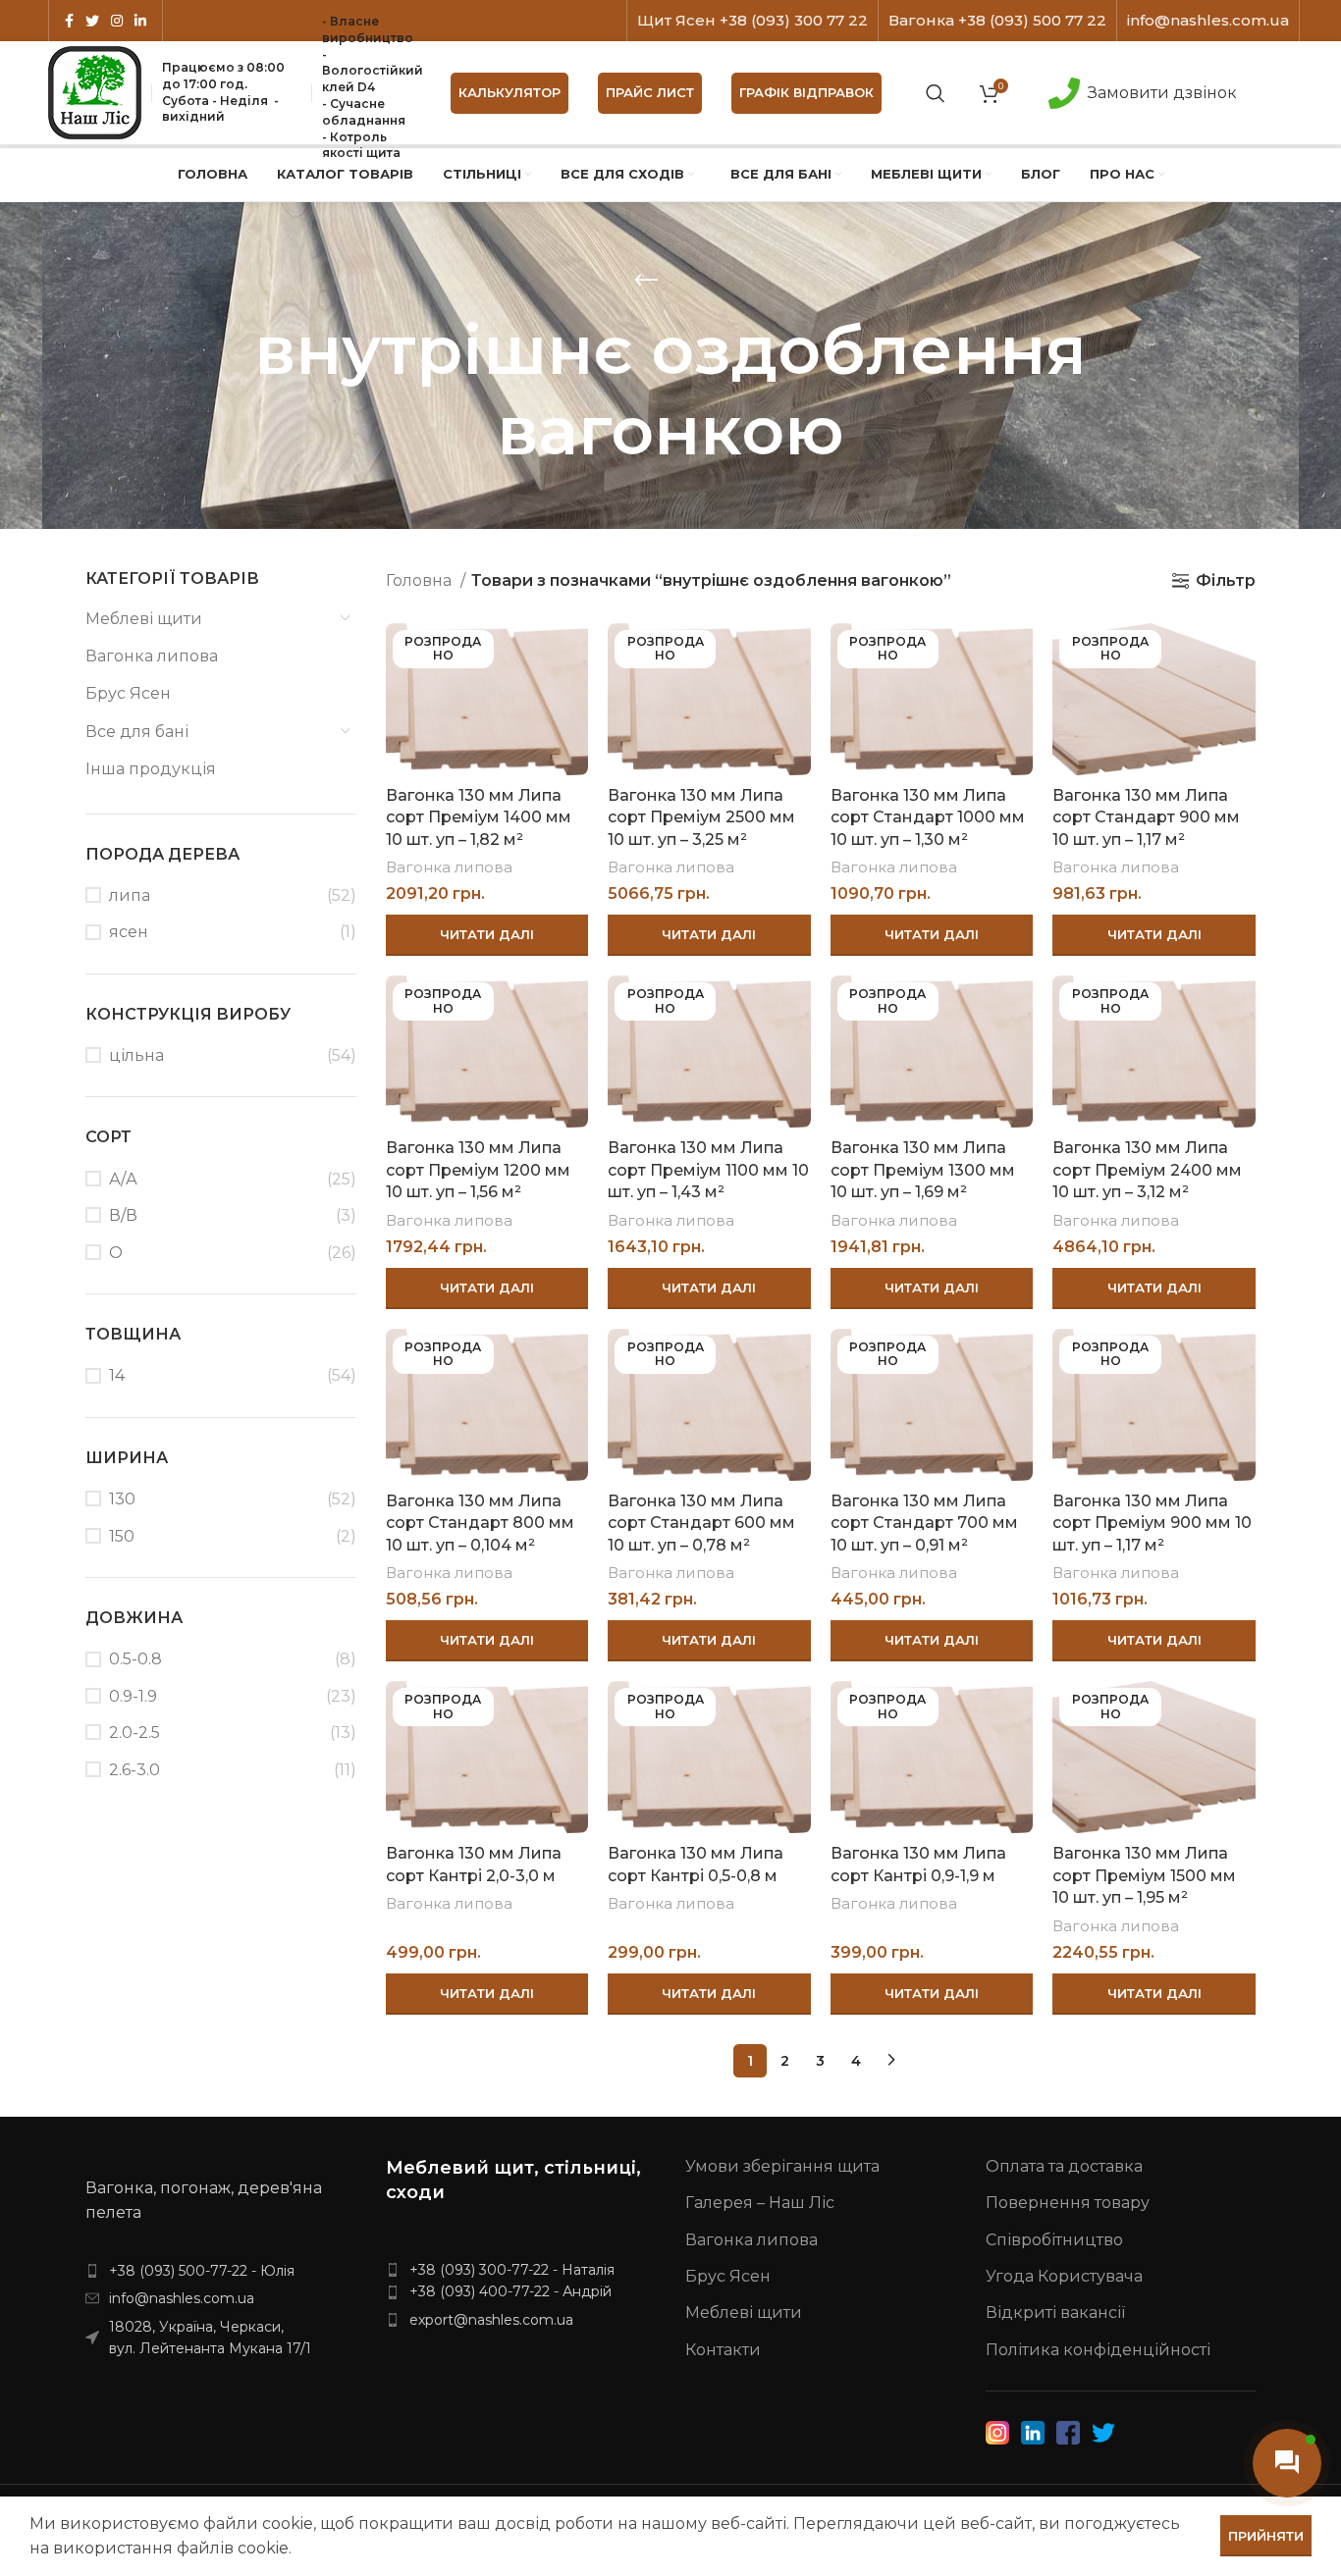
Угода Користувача (1064, 2276)
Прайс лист (650, 92)
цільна (136, 1055)
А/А (123, 1179)
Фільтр (1226, 580)
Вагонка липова (152, 656)
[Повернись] (646, 281)
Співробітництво (1054, 2240)
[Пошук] (936, 93)
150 (122, 1536)
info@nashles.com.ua (1208, 20)
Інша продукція (151, 769)
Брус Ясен (128, 693)
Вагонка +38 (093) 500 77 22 (997, 20)
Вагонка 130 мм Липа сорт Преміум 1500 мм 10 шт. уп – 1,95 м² (1144, 1875)
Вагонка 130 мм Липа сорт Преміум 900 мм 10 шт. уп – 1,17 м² (1152, 1523)
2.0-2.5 (134, 1733)
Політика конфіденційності (1098, 2350)
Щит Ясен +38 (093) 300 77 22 (752, 20)
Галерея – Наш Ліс (760, 2203)
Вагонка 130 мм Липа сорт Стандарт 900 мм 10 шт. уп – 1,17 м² (1146, 817)
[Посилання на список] (221, 2271)
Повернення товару (1068, 2203)
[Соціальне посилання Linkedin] (140, 21)
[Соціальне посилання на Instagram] (117, 21)
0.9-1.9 (133, 1696)
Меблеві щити (144, 619)
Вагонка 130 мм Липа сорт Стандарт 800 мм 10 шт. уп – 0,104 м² (480, 1523)
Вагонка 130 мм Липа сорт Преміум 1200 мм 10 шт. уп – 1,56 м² (478, 1170)
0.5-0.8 (135, 1659)
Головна (421, 580)
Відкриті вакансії (1055, 2313)
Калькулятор (510, 92)
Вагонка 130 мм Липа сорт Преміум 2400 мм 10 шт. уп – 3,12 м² (1147, 1170)
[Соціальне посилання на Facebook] (69, 21)
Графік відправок (806, 92)
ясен (129, 932)
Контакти (723, 2350)
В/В (123, 1215)
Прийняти (1266, 2536)
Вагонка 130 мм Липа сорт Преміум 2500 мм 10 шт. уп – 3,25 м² (701, 817)
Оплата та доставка (1064, 2166)
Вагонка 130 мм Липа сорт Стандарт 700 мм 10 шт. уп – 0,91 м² (924, 1523)
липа (130, 895)
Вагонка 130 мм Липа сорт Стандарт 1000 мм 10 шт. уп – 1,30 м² (928, 817)
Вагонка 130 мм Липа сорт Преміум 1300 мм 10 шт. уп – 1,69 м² (923, 1170)
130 (122, 1499)
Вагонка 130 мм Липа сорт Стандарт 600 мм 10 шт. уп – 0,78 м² (701, 1523)
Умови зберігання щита (782, 2166)
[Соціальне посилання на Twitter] (92, 21)
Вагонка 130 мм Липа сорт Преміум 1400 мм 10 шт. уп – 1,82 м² (479, 817)
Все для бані (137, 732)
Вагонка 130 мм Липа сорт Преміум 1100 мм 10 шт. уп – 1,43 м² (708, 1170)
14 (117, 1375)
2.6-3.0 (134, 1770)
